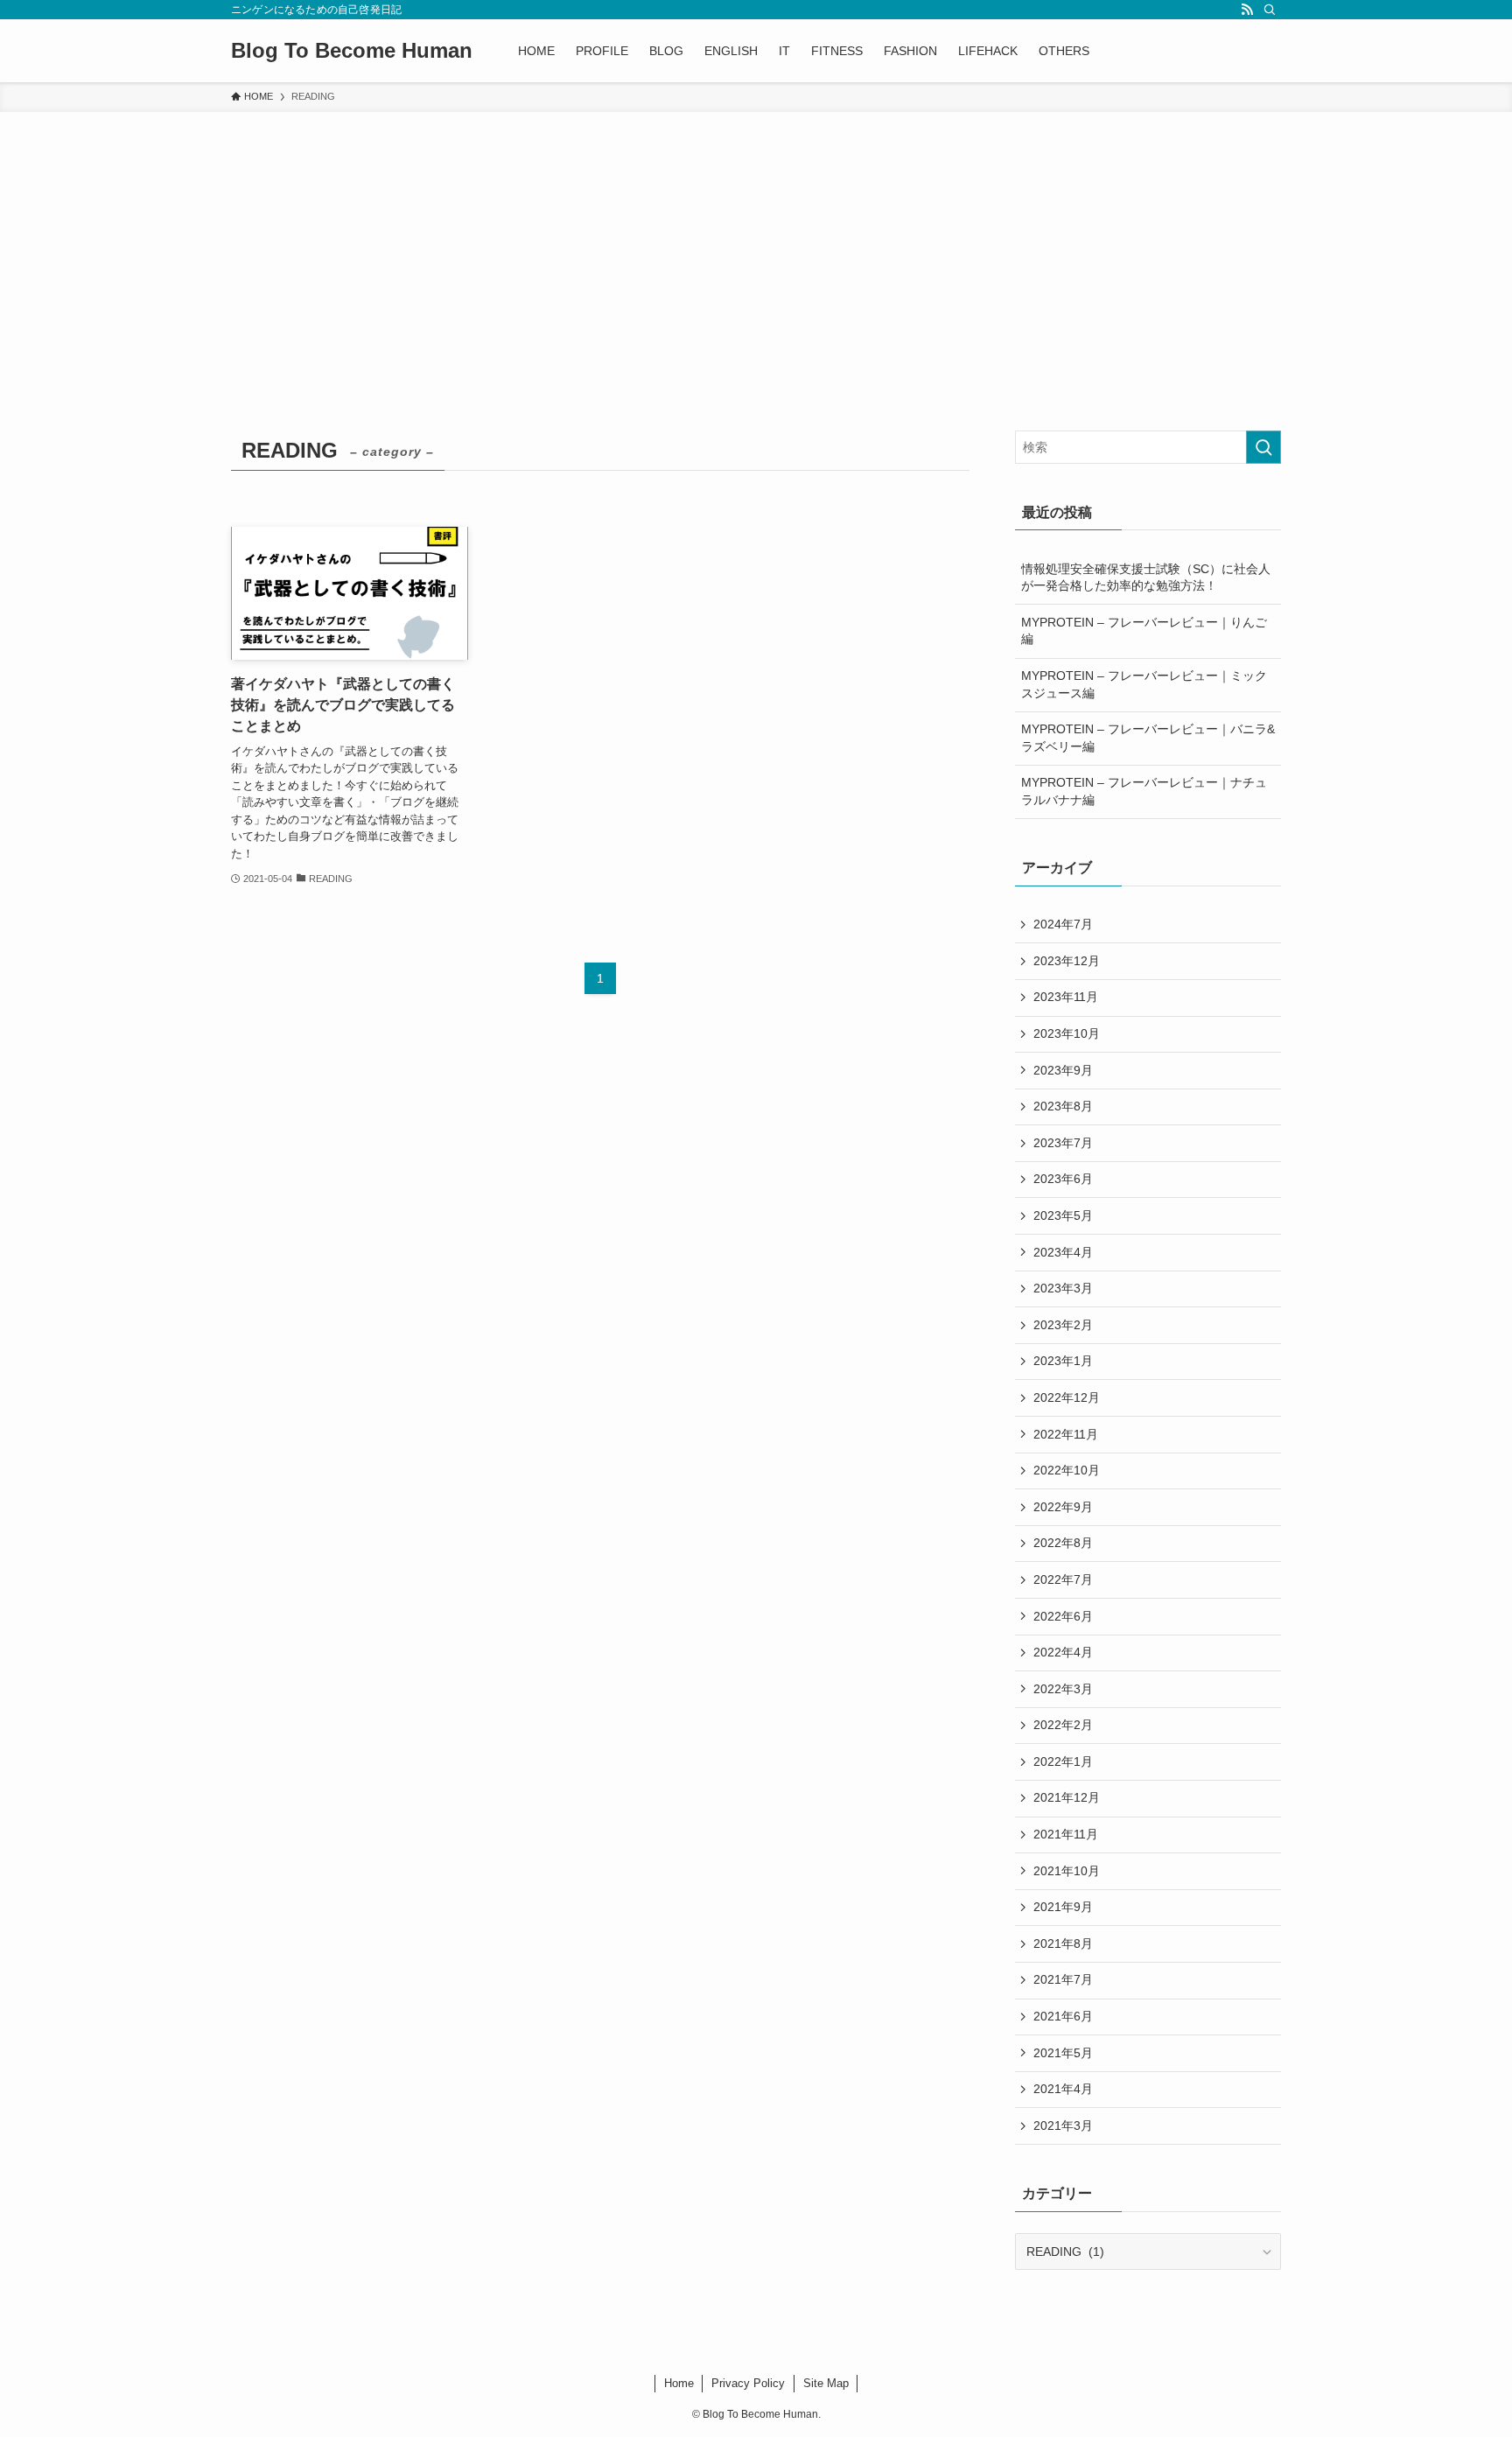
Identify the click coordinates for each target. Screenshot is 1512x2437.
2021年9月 (1063, 1907)
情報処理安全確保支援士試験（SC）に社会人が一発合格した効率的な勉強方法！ (1146, 578)
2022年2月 (1063, 1725)
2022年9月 (1063, 1507)
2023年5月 (1063, 1215)
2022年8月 (1063, 1543)
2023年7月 (1063, 1143)
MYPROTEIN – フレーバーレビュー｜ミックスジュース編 (1144, 684)
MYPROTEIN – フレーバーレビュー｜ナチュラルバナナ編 (1144, 791)
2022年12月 (1067, 1397)
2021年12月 (1067, 1797)
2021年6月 (1063, 2016)
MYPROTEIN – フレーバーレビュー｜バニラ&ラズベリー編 (1148, 738)
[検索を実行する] (1263, 447)
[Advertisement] (756, 243)
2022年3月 (1063, 1689)
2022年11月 (1066, 1434)
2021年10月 (1067, 1871)
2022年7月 (1063, 1579)
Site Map (826, 2383)
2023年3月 (1063, 1288)
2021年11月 (1066, 1834)
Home (679, 2383)
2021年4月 (1063, 2089)
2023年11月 (1066, 997)
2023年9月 (1063, 1070)
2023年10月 (1067, 1033)
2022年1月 (1063, 1761)
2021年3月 (1063, 2125)
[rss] (1247, 10)
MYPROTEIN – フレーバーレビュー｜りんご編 (1144, 631)
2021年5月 (1063, 2053)
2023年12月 (1067, 961)
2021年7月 (1063, 1979)
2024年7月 (1063, 924)
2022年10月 (1067, 1470)
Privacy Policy (748, 2383)
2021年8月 (1063, 1943)
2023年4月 (1063, 1252)
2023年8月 (1063, 1106)
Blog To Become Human (352, 51)
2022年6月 (1063, 1616)
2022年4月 (1063, 1652)
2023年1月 (1063, 1361)
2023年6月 (1063, 1179)
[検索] (1270, 10)
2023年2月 (1063, 1325)
